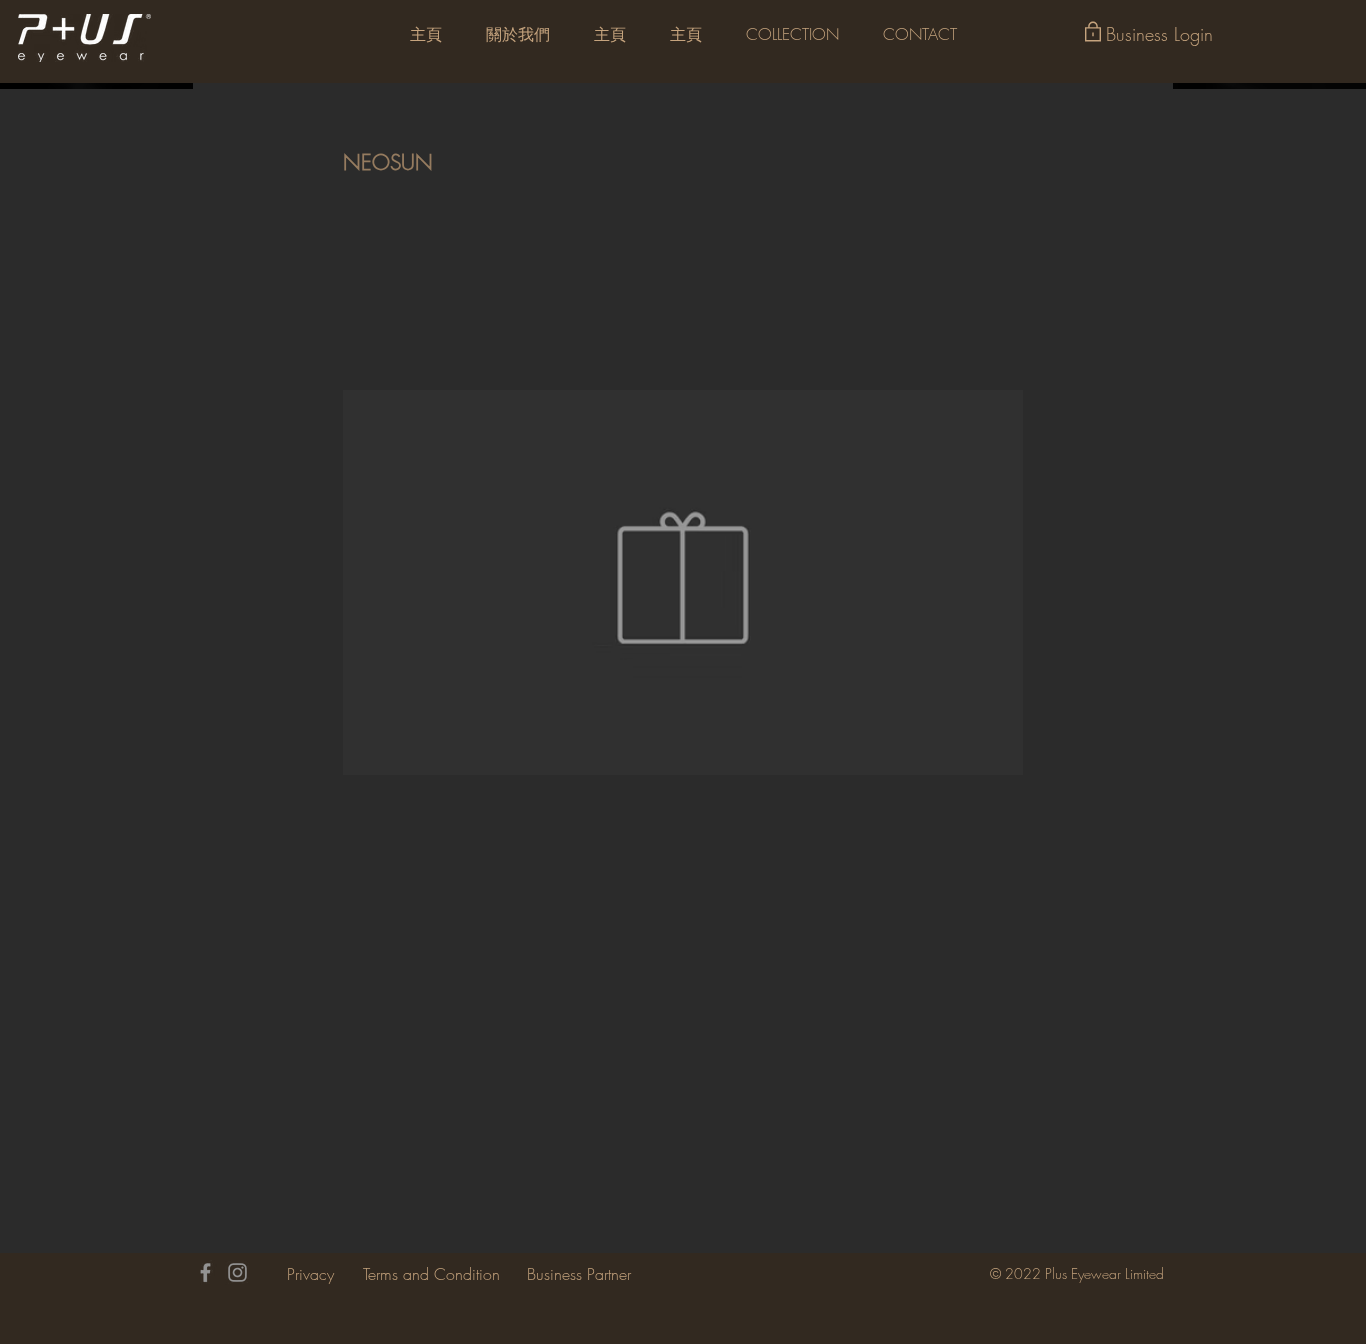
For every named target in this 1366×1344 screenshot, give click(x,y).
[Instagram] (237, 1272)
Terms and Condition (431, 1274)
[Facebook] (205, 1272)
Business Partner (579, 1274)
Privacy (310, 1274)
